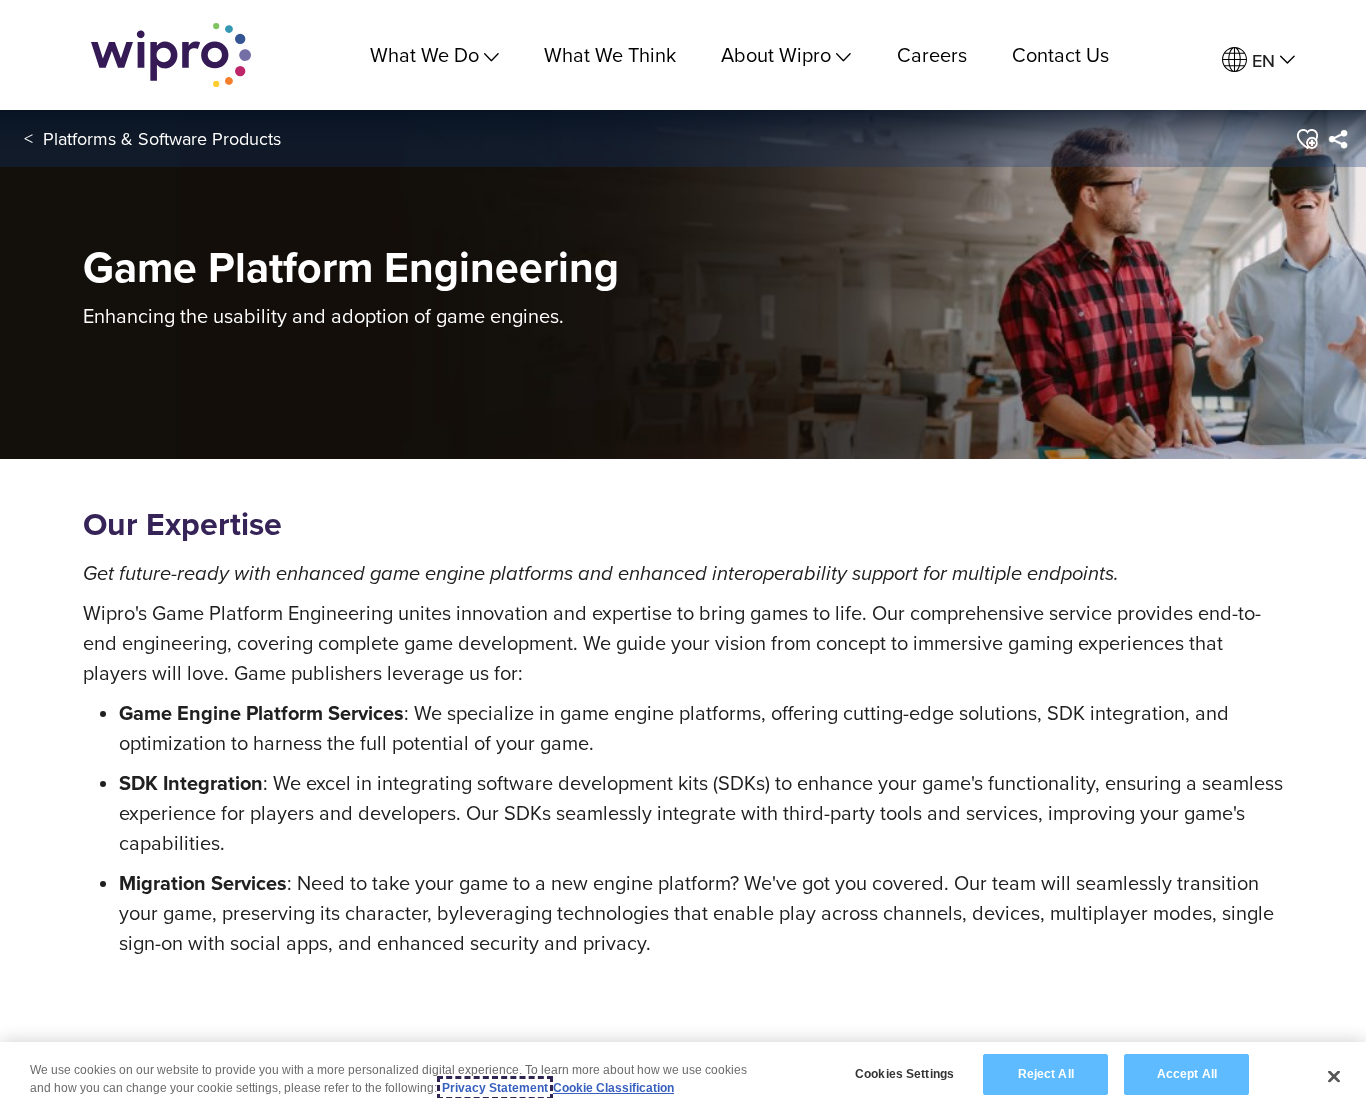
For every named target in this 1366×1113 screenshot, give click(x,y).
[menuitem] (1258, 60)
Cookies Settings (904, 1074)
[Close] (1334, 1076)
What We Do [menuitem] (424, 54)
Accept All (1187, 1074)
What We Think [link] (610, 54)
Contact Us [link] (1060, 54)
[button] (1306, 139)
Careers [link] (932, 54)
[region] (683, 1077)
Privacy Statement (495, 1088)
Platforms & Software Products (162, 138)
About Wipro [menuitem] (776, 54)
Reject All (1046, 1074)
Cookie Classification (613, 1088)
